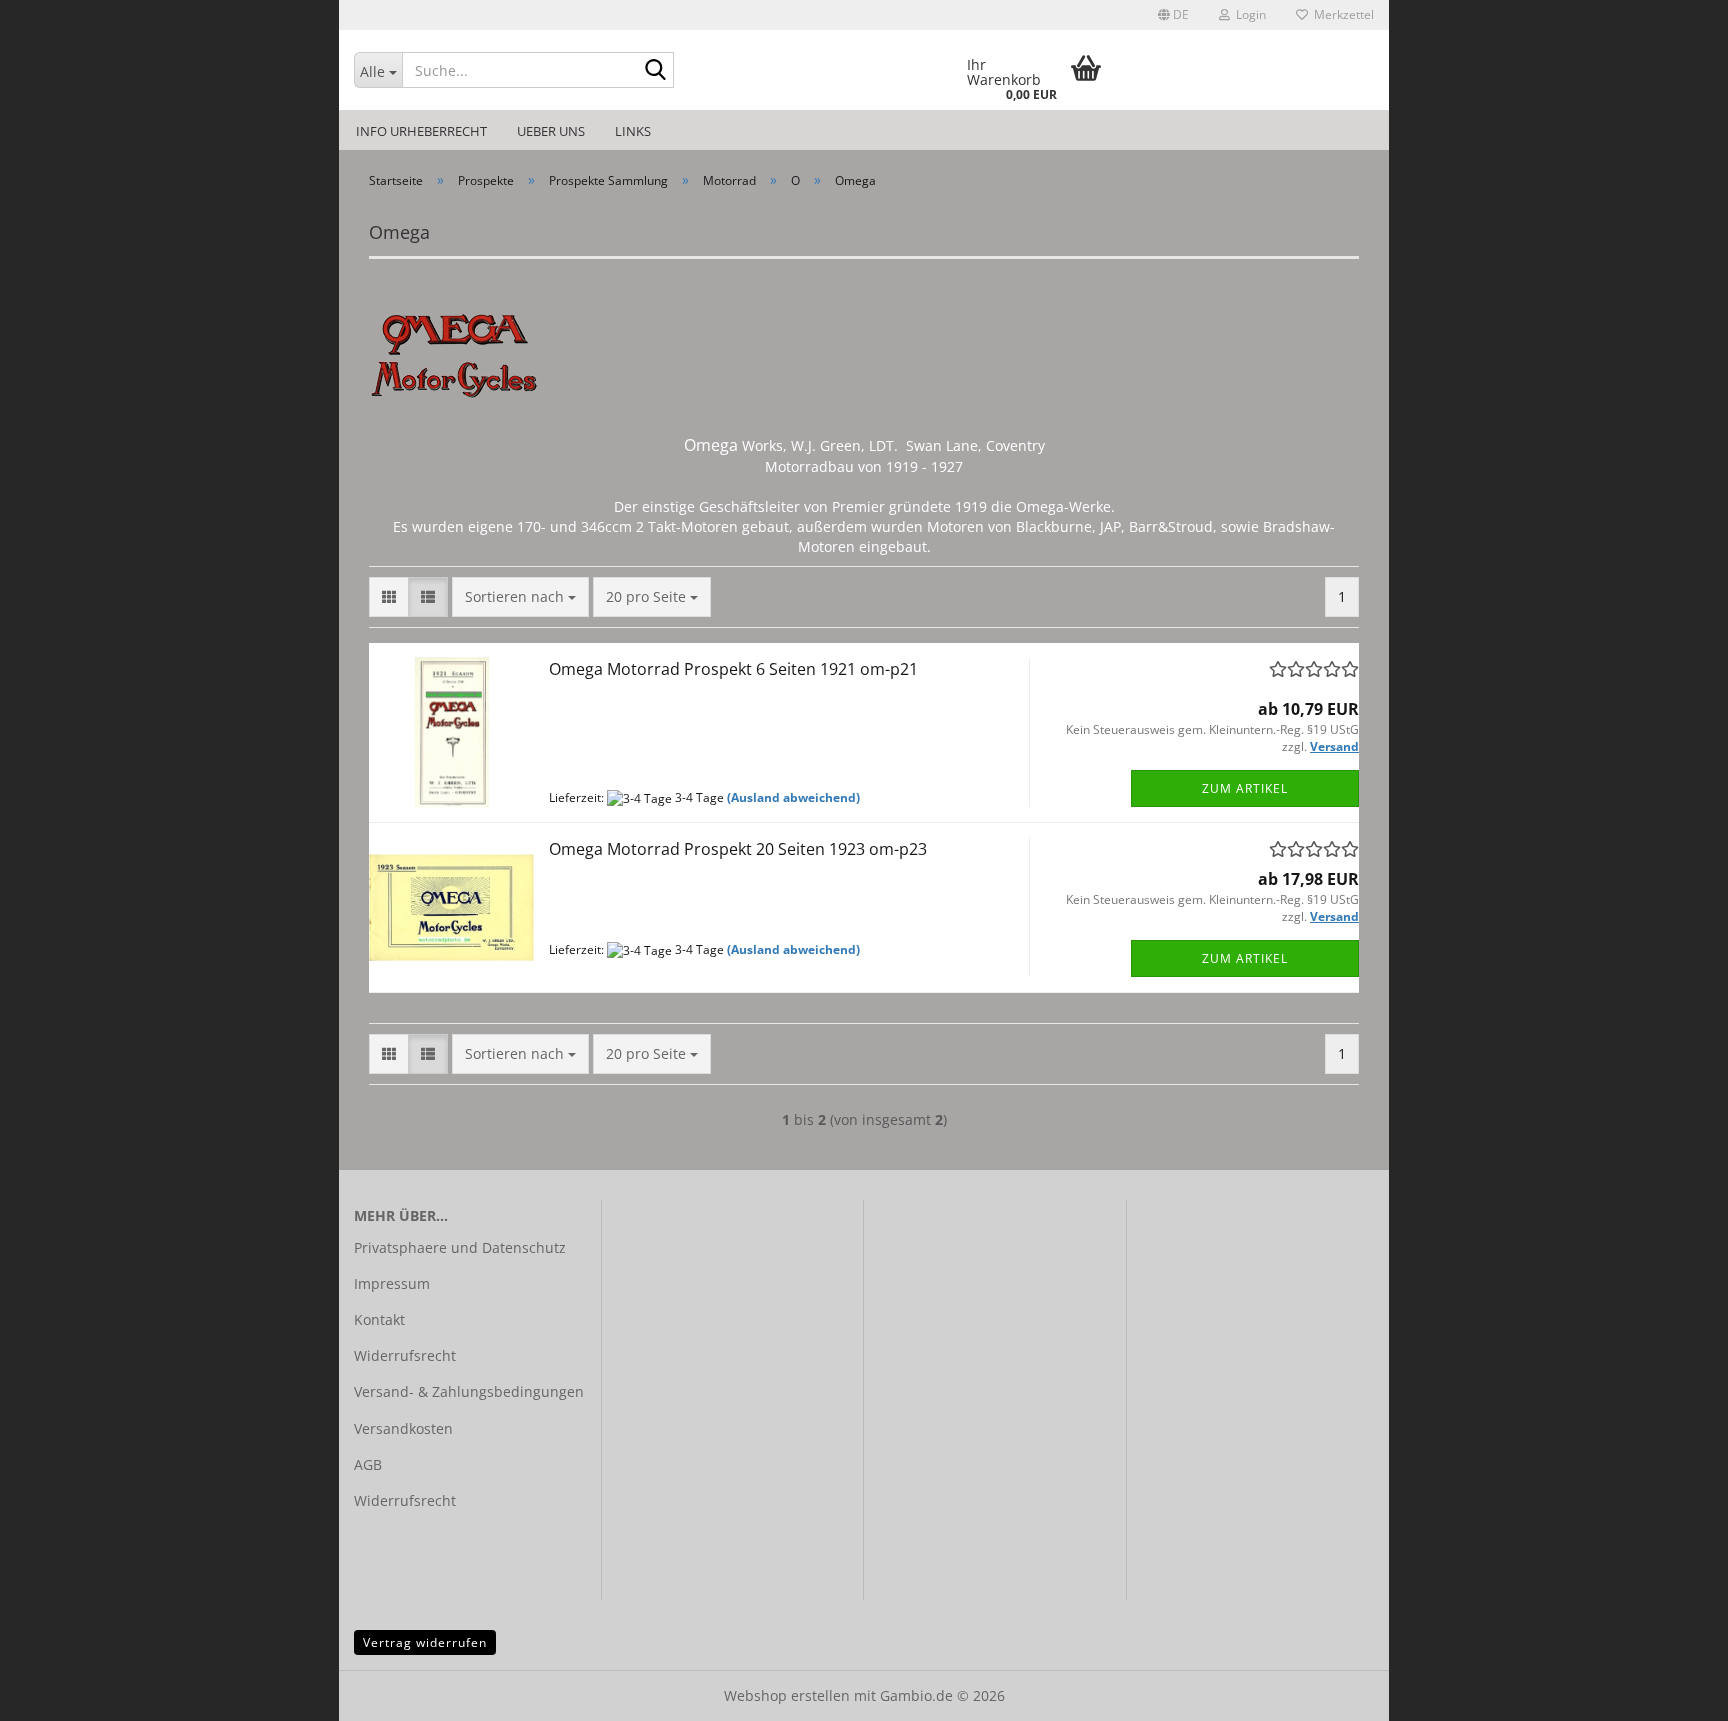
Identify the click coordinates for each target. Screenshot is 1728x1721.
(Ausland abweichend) (793, 797)
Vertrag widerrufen (425, 1642)
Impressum (392, 1283)
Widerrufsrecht (405, 1355)
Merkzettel (1341, 14)
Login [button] (1248, 14)
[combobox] (520, 597)
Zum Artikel (1245, 788)
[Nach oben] (1673, 1691)
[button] (1173, 15)
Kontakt (379, 1319)
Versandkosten (403, 1428)
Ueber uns (551, 131)
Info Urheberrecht (421, 131)
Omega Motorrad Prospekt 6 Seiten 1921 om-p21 (733, 669)
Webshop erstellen (787, 1695)
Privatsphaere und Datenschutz (460, 1247)
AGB (368, 1464)
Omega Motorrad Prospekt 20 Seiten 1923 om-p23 (738, 849)
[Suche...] (655, 71)
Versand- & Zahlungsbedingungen (469, 1391)
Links (633, 131)
